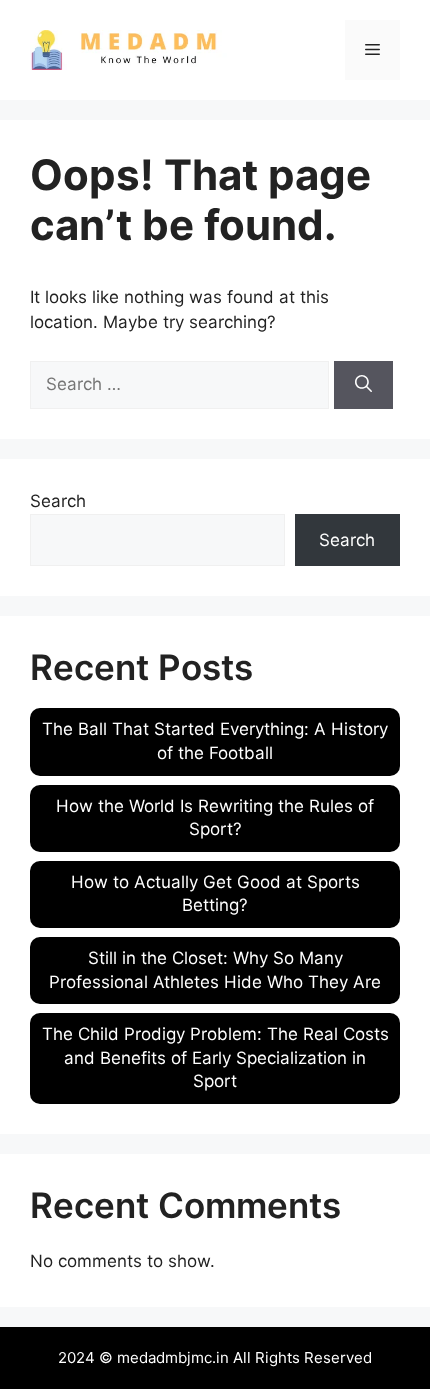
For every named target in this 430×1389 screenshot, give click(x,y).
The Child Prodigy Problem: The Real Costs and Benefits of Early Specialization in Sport (215, 1058)
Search (58, 501)
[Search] (363, 385)
